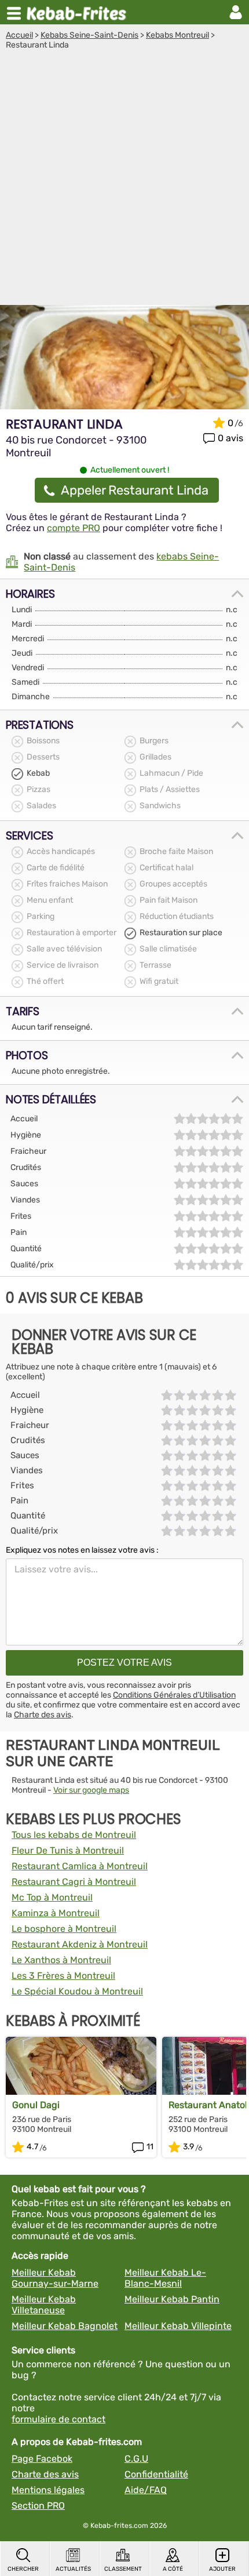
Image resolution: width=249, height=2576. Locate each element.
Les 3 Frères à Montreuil (63, 1976)
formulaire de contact (58, 2419)
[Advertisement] (124, 180)
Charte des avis (43, 1715)
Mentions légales (48, 2490)
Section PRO (38, 2506)
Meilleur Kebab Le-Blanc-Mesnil (165, 2278)
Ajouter (222, 2569)
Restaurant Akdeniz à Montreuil (80, 1944)
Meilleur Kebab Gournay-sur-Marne (55, 2278)
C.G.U (136, 2459)
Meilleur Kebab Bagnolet (65, 2326)
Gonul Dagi (36, 2105)
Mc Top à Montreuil (52, 1897)
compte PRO (74, 528)
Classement (123, 2569)
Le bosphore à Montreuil (64, 1929)
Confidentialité (156, 2474)
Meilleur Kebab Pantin (172, 2299)
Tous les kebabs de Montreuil (74, 1835)
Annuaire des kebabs (79, 12)
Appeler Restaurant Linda (135, 490)
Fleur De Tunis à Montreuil (68, 1850)
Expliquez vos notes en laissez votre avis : (82, 1550)
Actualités (73, 2569)
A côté (173, 2569)
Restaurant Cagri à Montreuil (74, 1882)
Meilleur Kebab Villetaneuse (44, 2305)
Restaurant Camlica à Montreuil (80, 1866)
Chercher (23, 2569)
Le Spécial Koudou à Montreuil (77, 1991)
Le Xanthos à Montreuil (61, 1960)
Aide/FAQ (146, 2490)
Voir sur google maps (91, 1790)
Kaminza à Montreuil (56, 1913)
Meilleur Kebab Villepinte (178, 2326)
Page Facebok (42, 2459)
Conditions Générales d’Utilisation (174, 1695)
